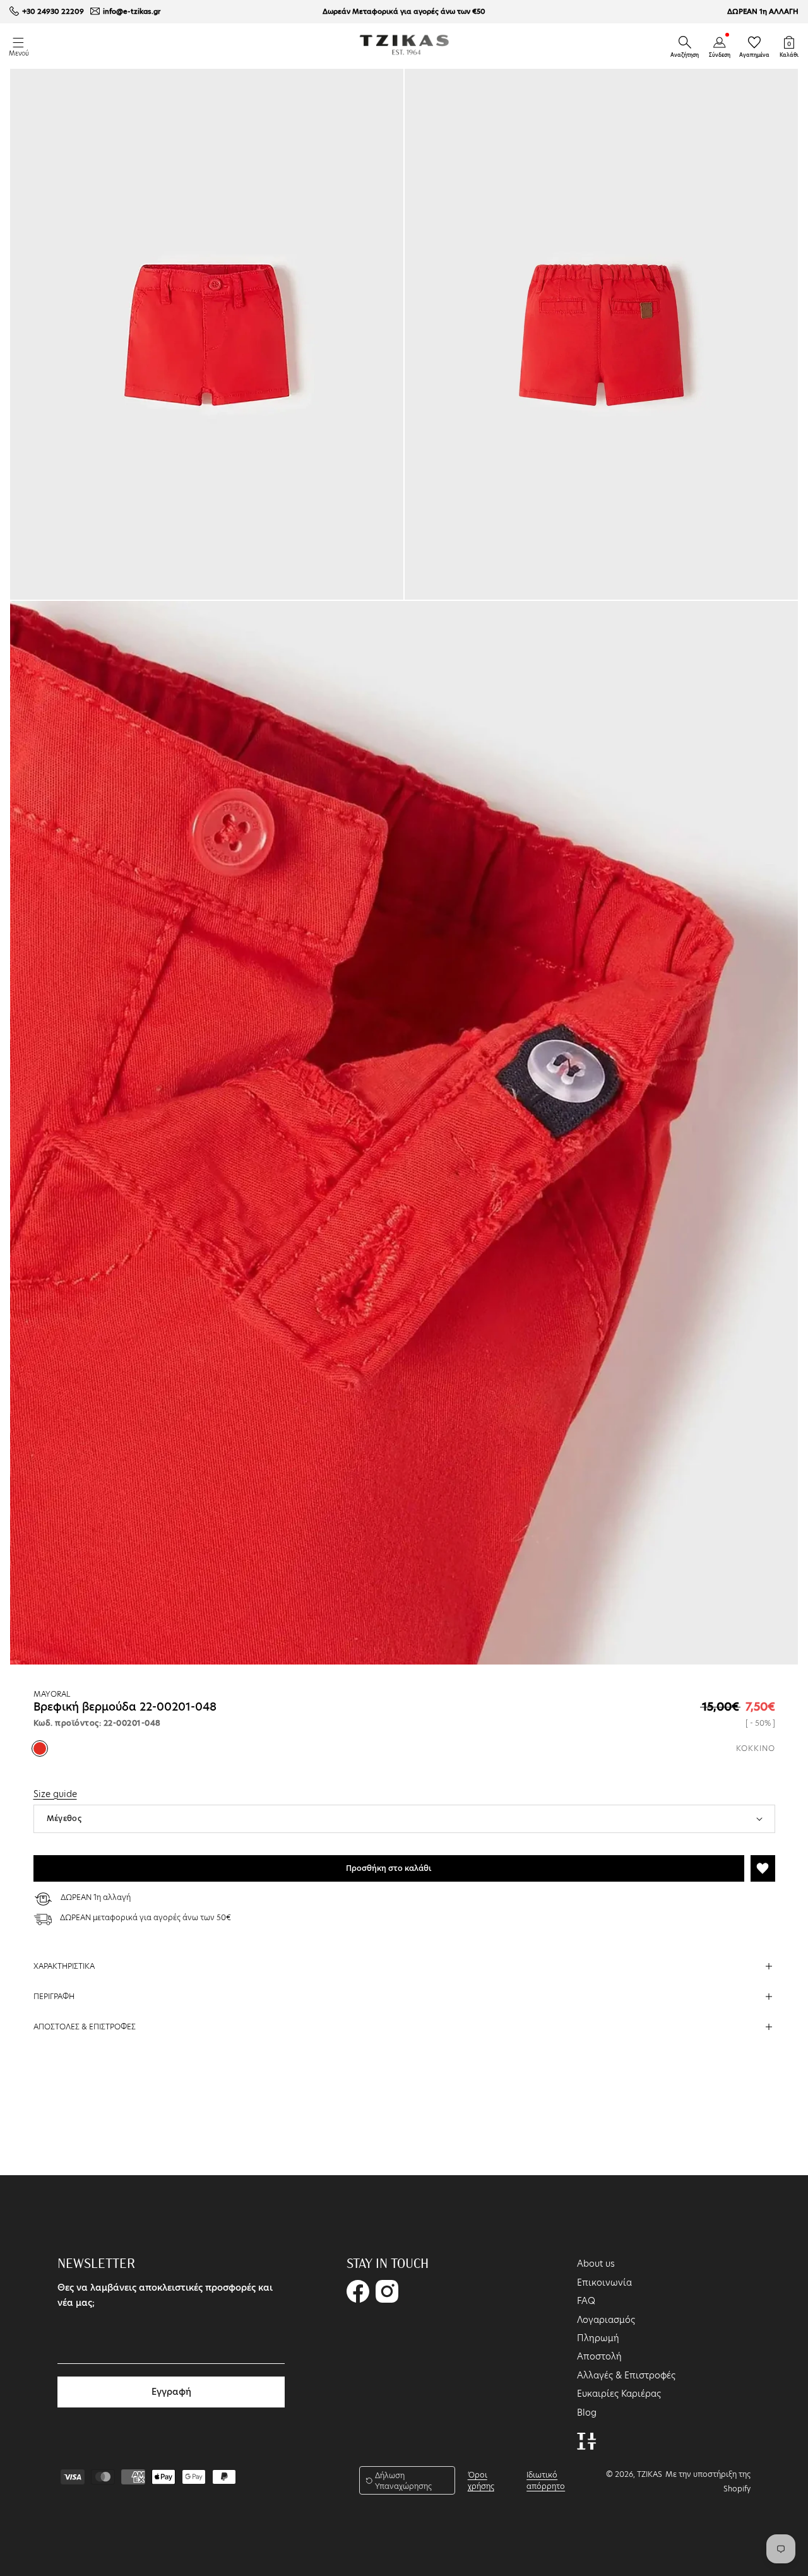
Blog (587, 2413)
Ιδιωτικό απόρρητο (546, 2480)
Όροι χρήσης (481, 2480)
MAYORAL (52, 1694)
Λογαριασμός (606, 2320)
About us (596, 2264)
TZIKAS (650, 2474)
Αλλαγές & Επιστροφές (626, 2375)
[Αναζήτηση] (685, 42)
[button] (685, 42)
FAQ (586, 2301)
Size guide (55, 1794)
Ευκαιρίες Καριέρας (619, 2394)
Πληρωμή (598, 2338)
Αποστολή (599, 2356)
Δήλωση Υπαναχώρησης (403, 2481)
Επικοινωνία (604, 2282)
